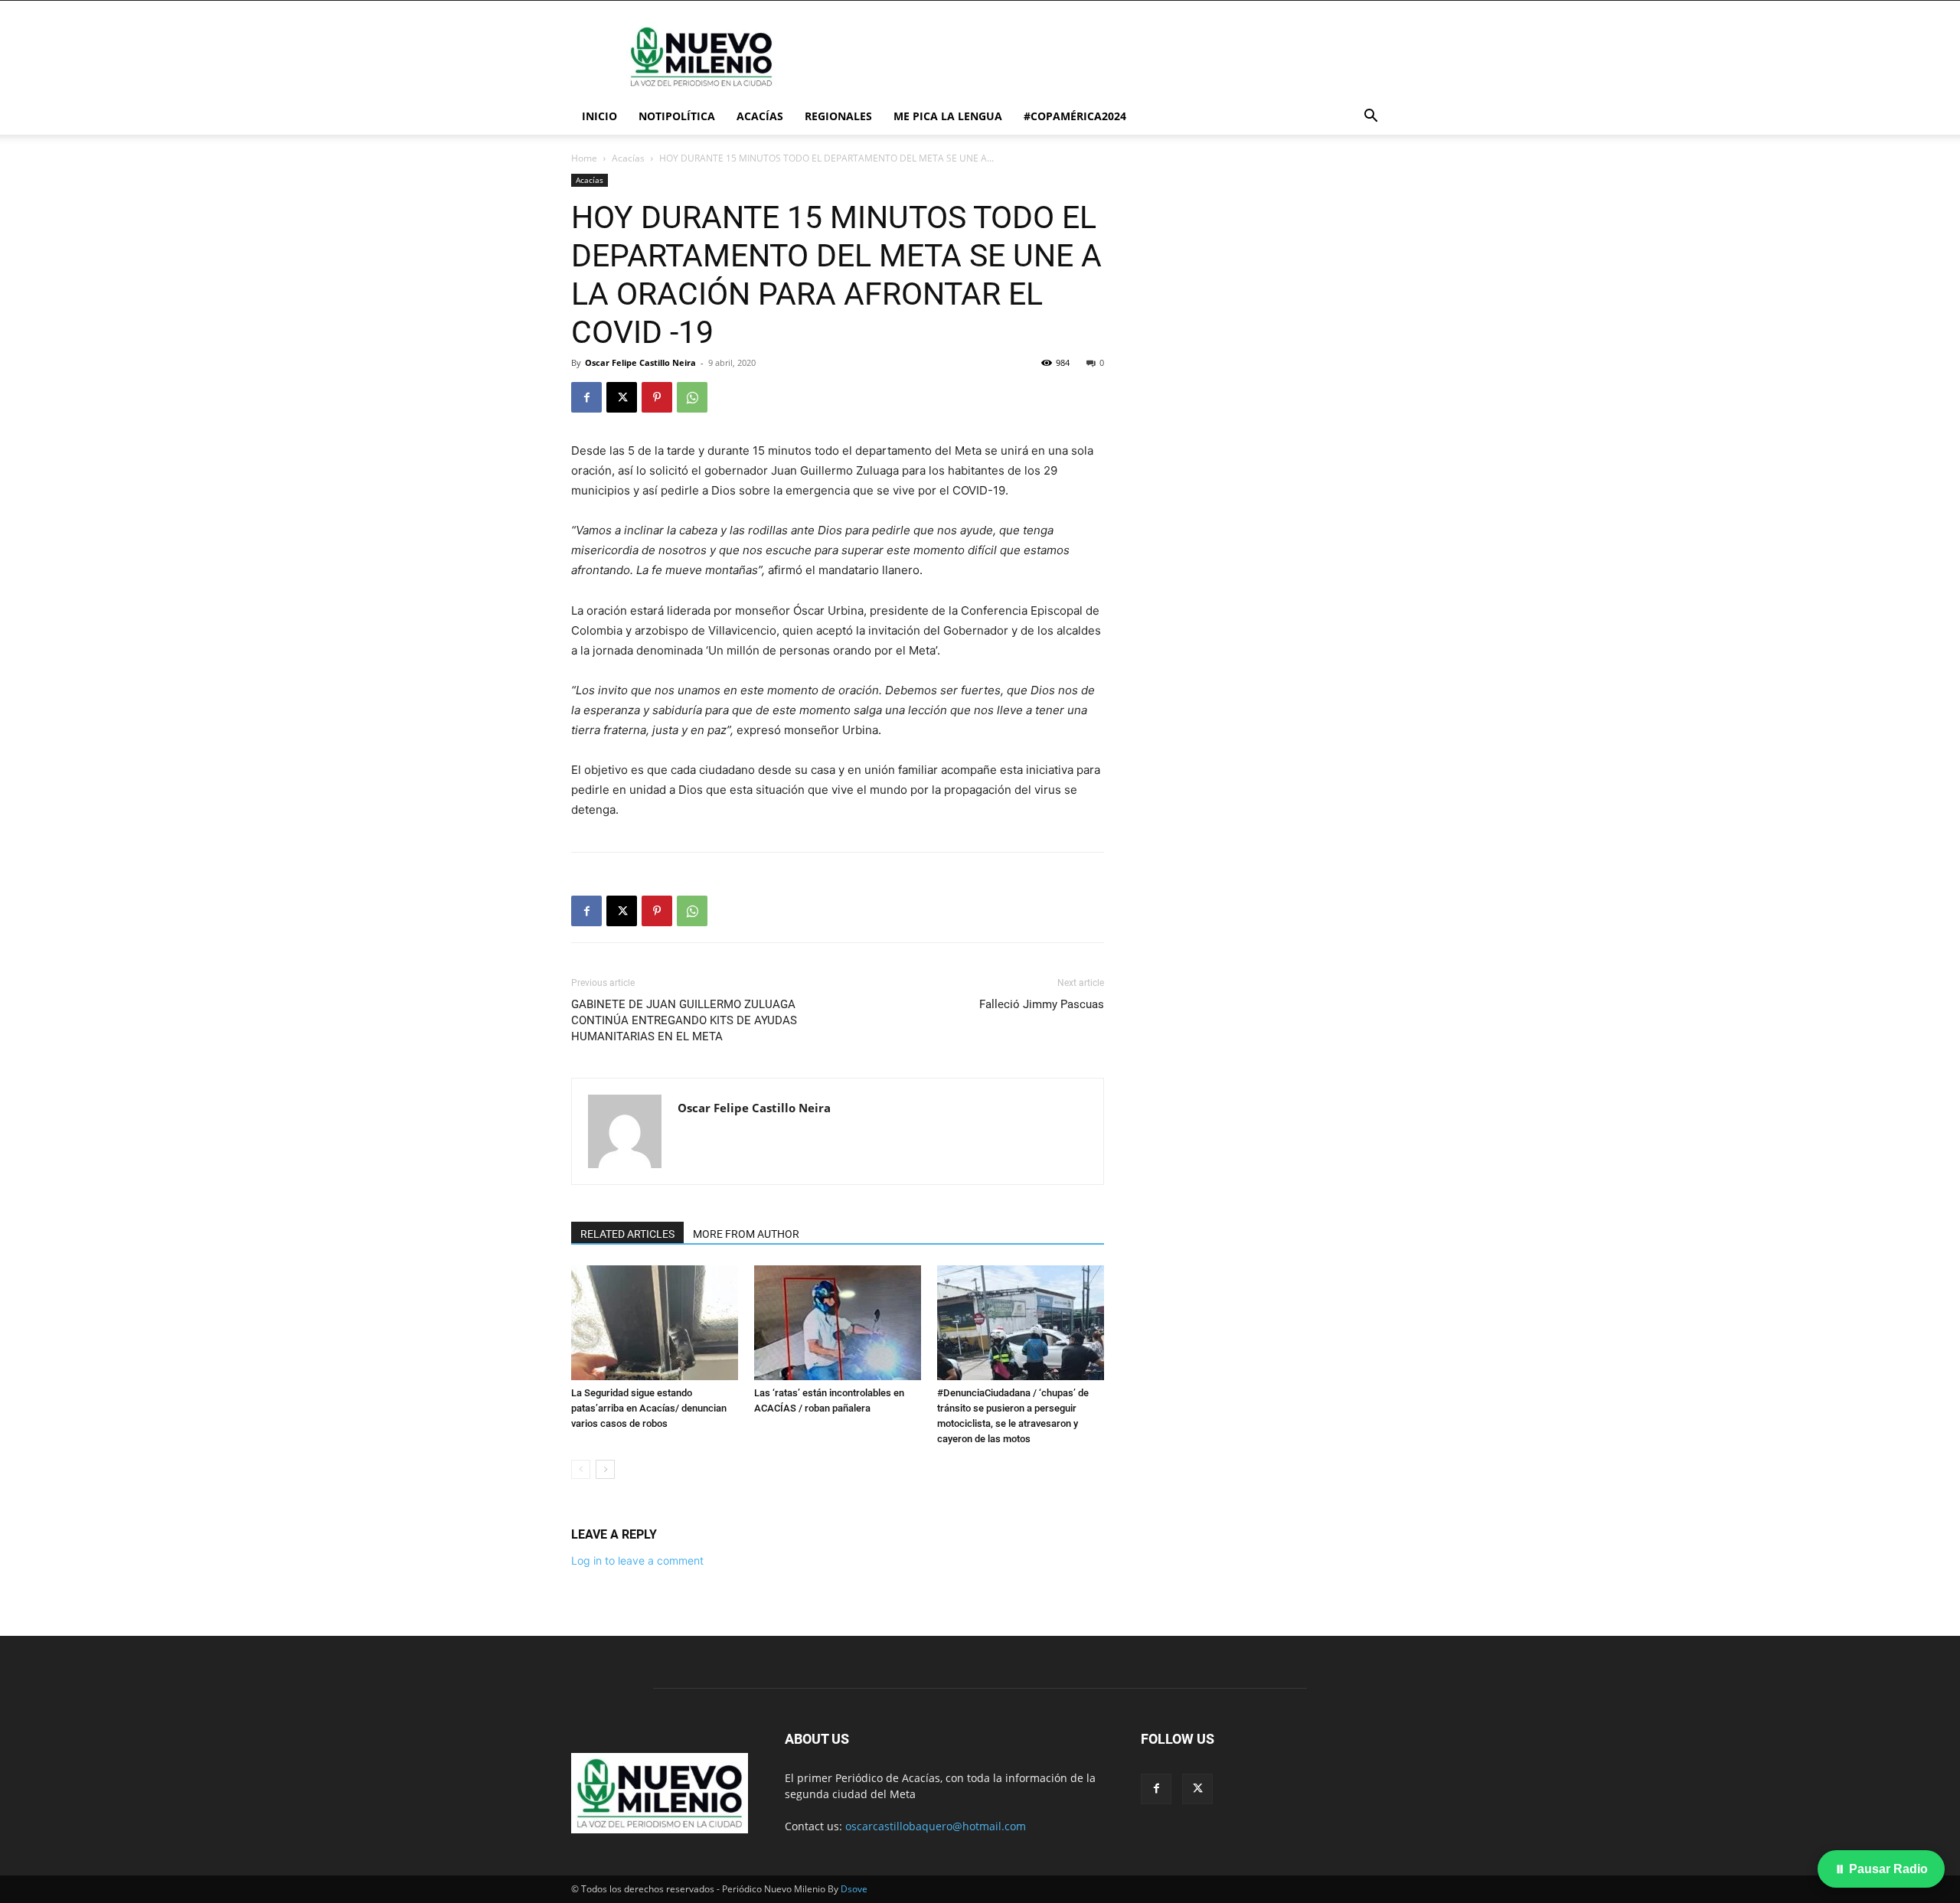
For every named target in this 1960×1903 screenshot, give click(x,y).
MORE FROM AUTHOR (746, 1234)
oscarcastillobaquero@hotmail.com (936, 1826)
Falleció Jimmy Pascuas (1042, 1004)
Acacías (760, 116)
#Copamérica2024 (1075, 116)
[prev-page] (581, 1469)
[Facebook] (586, 397)
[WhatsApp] (692, 397)
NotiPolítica (677, 116)
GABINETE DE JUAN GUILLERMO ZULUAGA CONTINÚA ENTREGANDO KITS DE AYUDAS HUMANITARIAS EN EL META (684, 1020)
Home (584, 158)
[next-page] (605, 1469)
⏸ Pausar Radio (1881, 1869)
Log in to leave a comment (637, 1560)
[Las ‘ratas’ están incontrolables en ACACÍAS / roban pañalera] (838, 1323)
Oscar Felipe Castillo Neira (640, 362)
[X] (622, 397)
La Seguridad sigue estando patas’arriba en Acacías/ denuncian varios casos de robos (649, 1408)
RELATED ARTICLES (627, 1234)
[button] (1370, 118)
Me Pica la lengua (948, 116)
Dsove (854, 1889)
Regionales (838, 116)
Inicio (599, 116)
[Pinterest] (657, 397)
